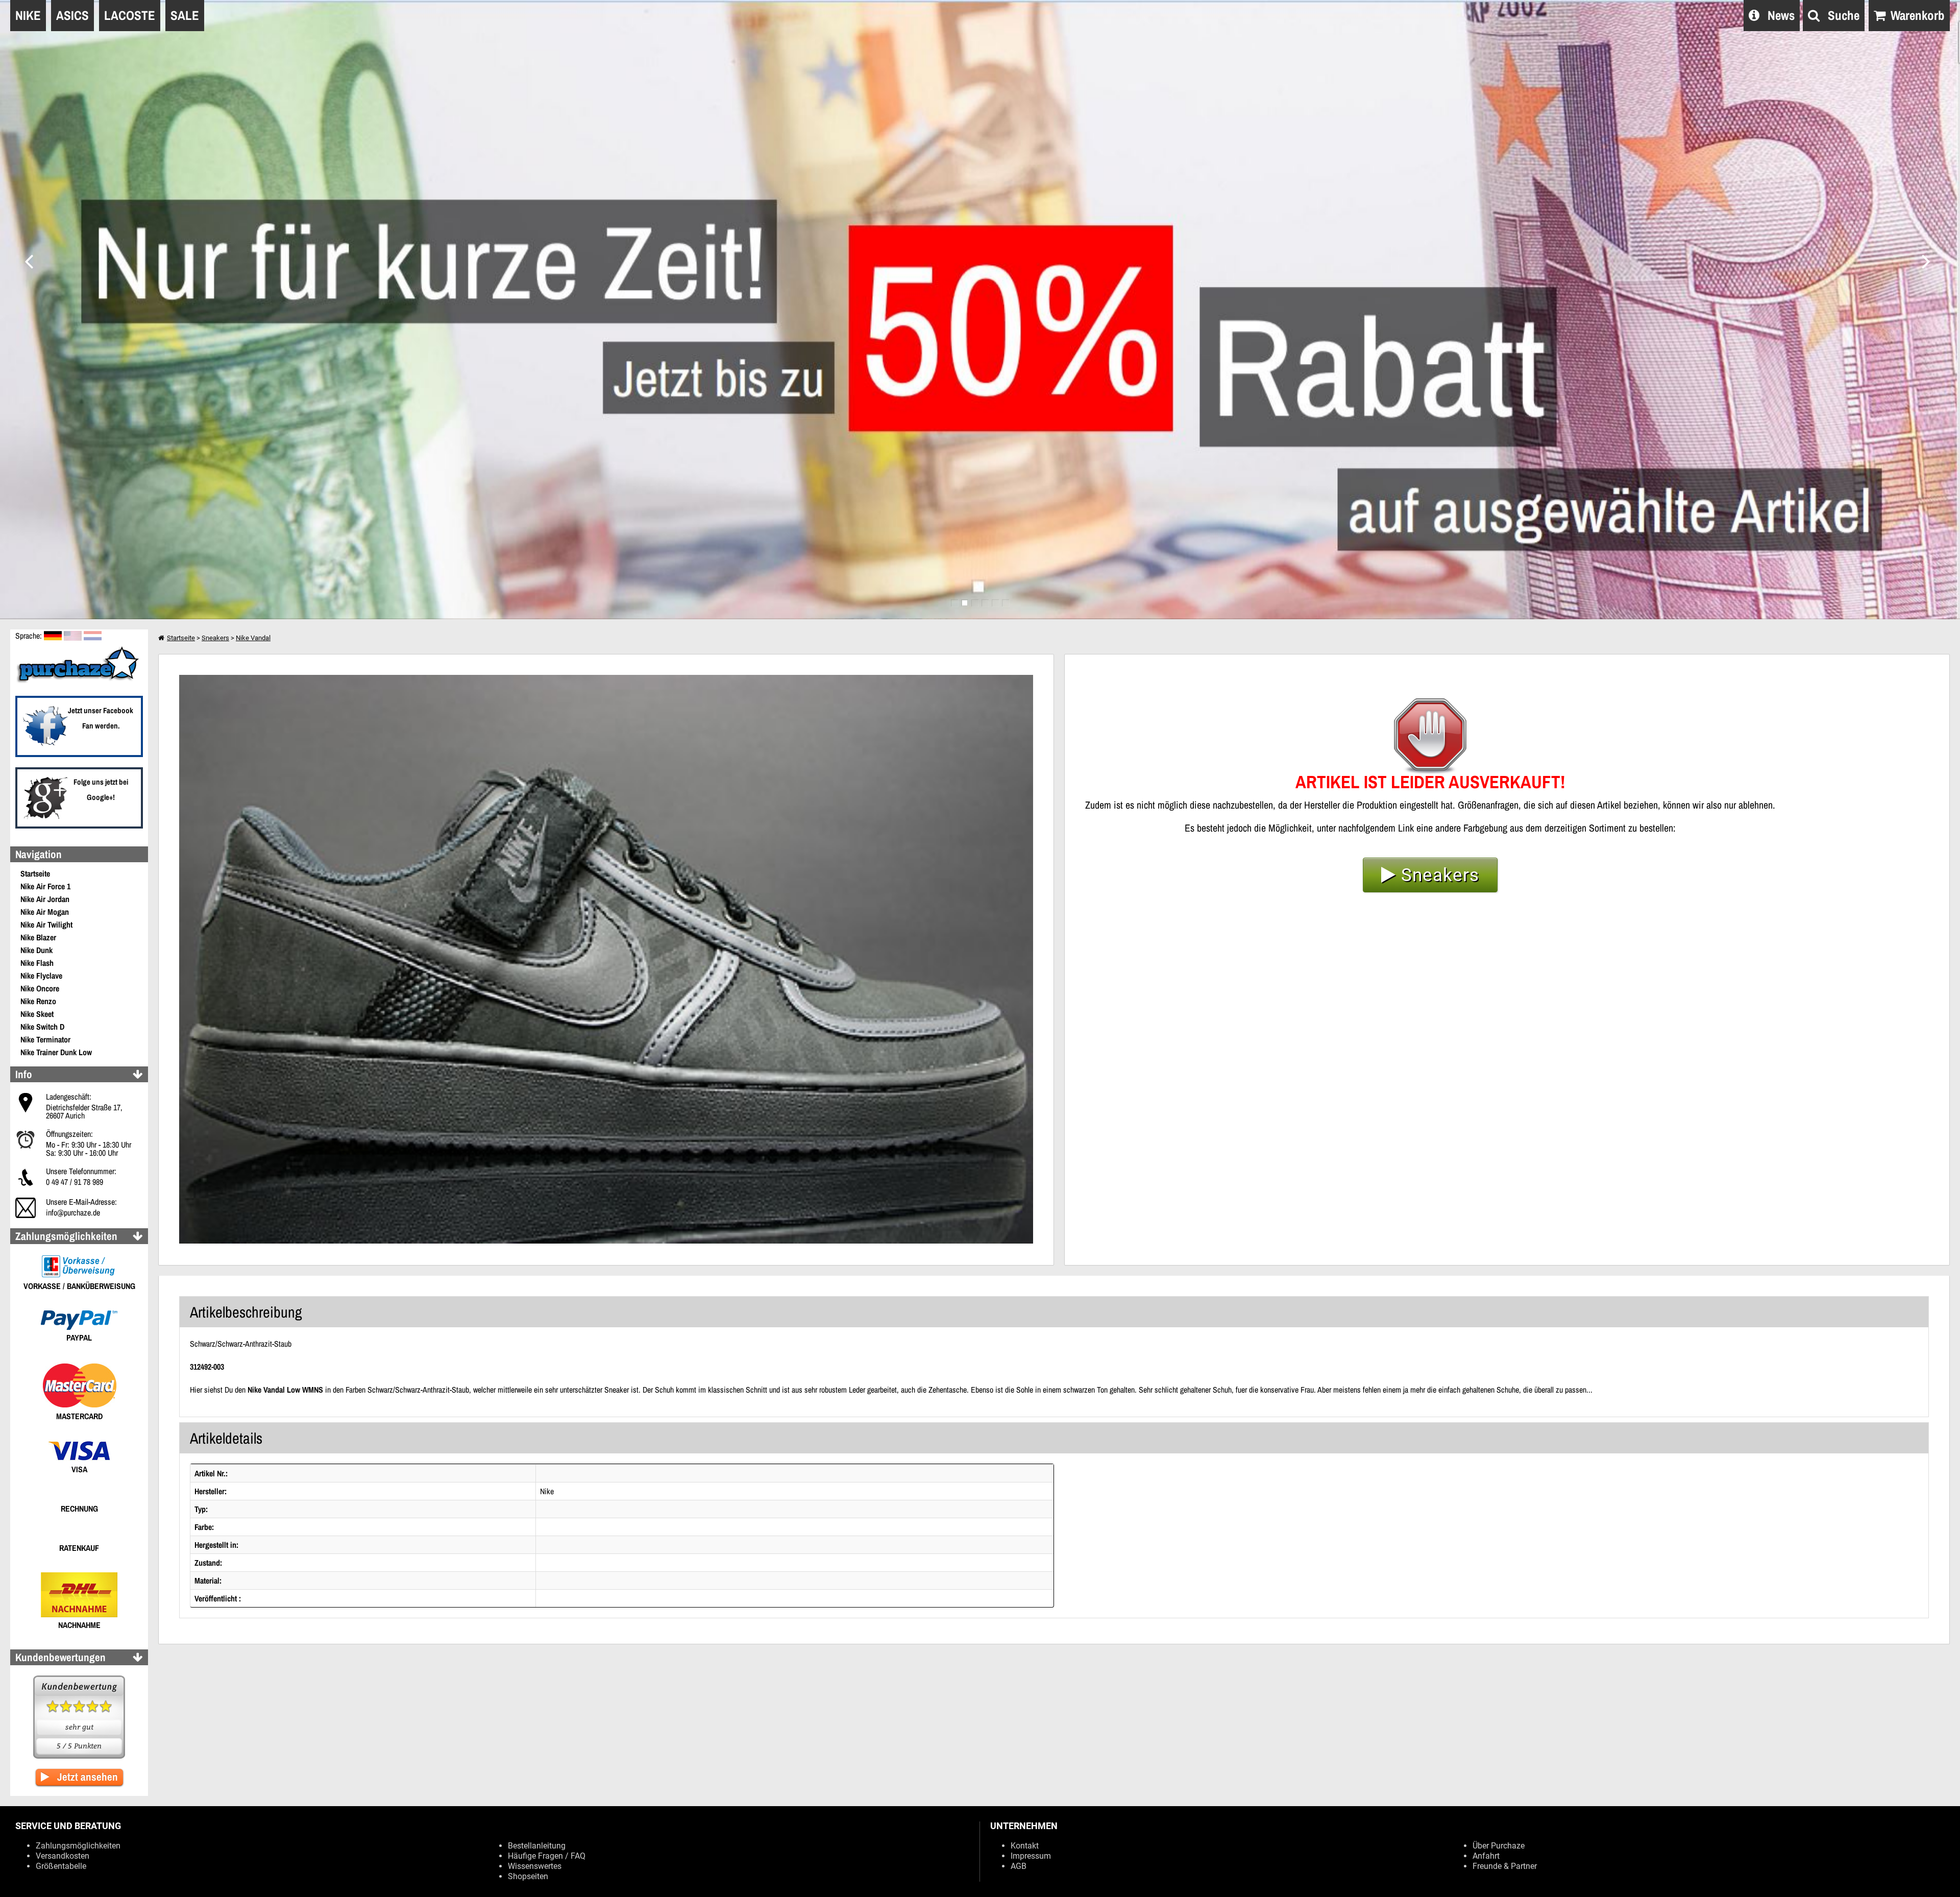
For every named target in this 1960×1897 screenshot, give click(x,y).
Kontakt (1025, 1846)
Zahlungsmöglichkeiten (78, 1846)
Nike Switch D (42, 1027)
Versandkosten (63, 1856)
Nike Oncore (40, 988)
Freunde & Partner (1505, 1866)
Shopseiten (528, 1876)
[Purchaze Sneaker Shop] (79, 682)
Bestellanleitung (537, 1846)
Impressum (1031, 1856)
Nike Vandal (253, 638)
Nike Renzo (38, 1001)
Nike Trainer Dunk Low (56, 1052)
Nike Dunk (36, 950)
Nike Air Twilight (46, 925)
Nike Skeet (37, 1014)
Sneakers (215, 638)
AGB (1019, 1866)
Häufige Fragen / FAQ (547, 1856)
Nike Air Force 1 (45, 886)
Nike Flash (37, 963)
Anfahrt (1486, 1856)
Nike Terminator (45, 1039)
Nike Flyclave (41, 976)
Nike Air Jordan (45, 899)
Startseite (35, 873)
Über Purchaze (1499, 1846)
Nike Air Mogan (45, 912)
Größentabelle (61, 1866)
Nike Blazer (38, 937)
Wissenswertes (535, 1866)
